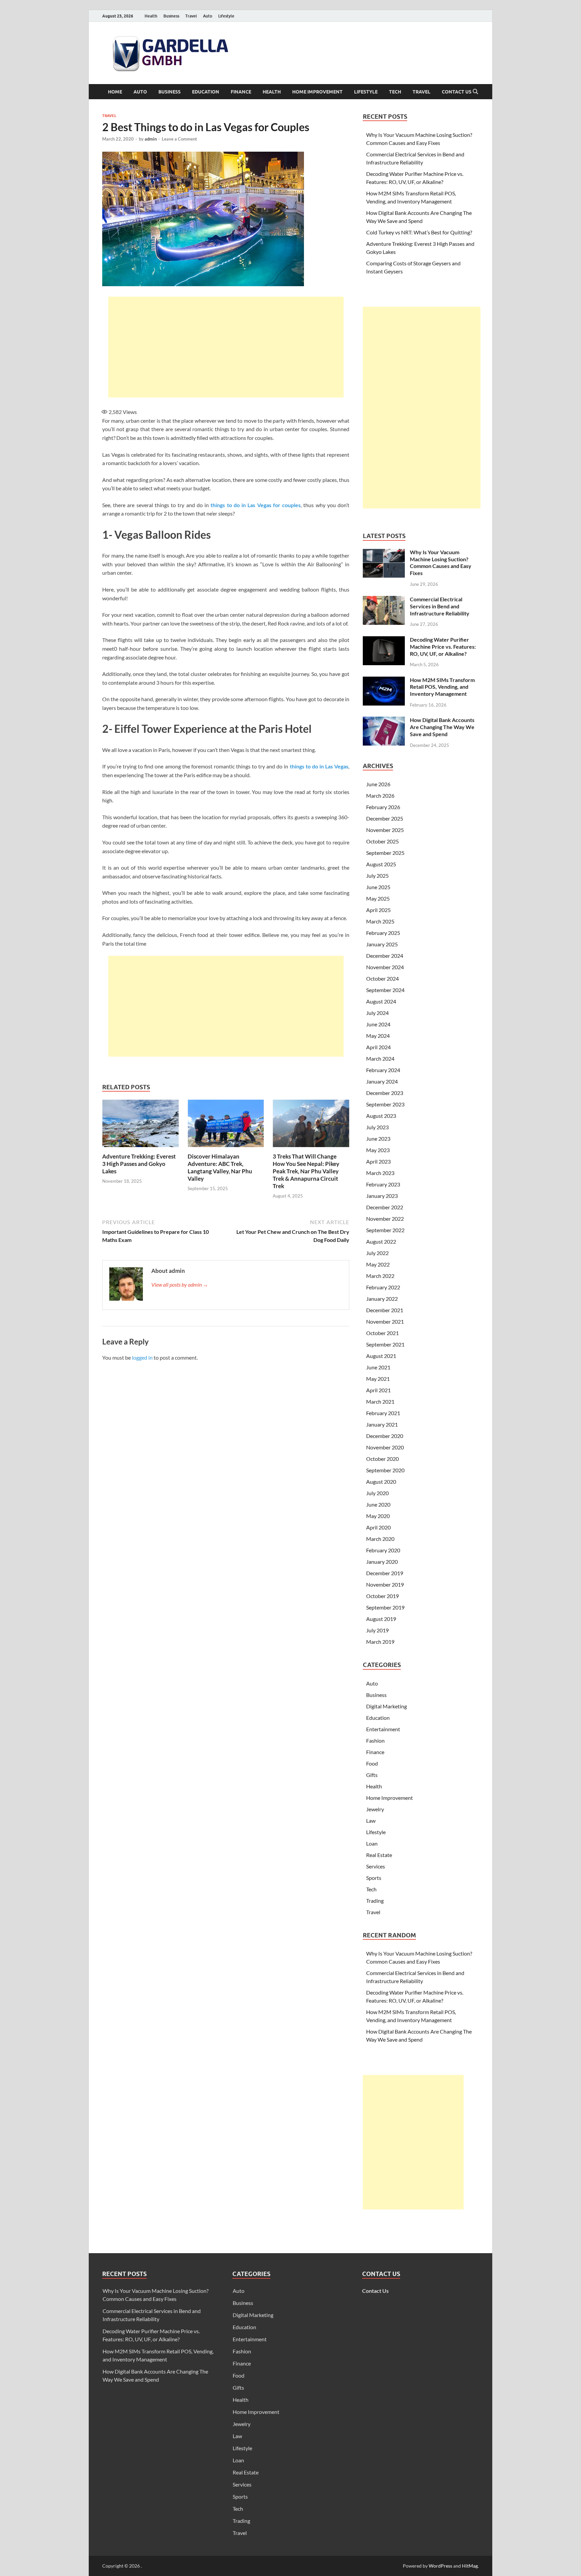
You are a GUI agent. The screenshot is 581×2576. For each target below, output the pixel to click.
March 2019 (380, 1642)
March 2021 (380, 1401)
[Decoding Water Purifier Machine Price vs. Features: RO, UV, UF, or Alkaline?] (384, 640)
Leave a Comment (179, 139)
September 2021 (385, 1344)
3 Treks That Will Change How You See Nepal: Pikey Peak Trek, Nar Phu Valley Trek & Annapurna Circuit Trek (306, 1171)
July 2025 (377, 876)
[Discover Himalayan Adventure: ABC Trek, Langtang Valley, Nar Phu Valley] (226, 1125)
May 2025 (378, 898)
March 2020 (380, 1539)
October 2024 (382, 978)
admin (151, 139)
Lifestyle (226, 16)
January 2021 (382, 1424)
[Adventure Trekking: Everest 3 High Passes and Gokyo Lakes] (141, 1125)
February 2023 (383, 1184)
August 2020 (381, 1482)
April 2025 (378, 910)
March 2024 (380, 1058)
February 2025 (383, 933)
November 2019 (385, 1584)
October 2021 (382, 1333)
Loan (372, 1843)
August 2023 (381, 1116)
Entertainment (383, 1729)
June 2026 (378, 784)
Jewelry (375, 1809)
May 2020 (378, 1516)
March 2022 (380, 1276)
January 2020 (382, 1562)
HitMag (470, 2566)
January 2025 (382, 944)
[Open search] (475, 92)
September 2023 (385, 1104)
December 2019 (385, 1573)
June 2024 (378, 1024)
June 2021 (378, 1367)
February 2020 (383, 1550)
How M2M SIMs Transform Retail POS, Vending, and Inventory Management (442, 687)
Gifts (372, 1775)
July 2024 (377, 1013)
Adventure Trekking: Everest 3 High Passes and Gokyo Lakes (139, 1164)
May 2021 (378, 1379)
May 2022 (378, 1264)
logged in (142, 1357)
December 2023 (385, 1093)
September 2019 (385, 1607)
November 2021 (385, 1321)
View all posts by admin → (180, 1284)
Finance (241, 92)
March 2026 (380, 795)
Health (151, 16)
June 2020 (378, 1504)
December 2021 (385, 1310)
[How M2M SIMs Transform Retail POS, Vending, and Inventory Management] (384, 680)
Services (376, 1866)
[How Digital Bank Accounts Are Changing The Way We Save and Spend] (384, 721)
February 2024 (383, 1070)
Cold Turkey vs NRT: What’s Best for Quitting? (419, 232)
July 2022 (377, 1253)
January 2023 (382, 1196)
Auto (208, 16)
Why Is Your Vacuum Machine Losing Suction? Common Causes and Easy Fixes (441, 562)
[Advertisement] (226, 347)
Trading (375, 1901)
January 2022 (382, 1299)
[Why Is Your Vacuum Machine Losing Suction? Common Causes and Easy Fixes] (384, 553)
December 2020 (385, 1436)
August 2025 (381, 864)
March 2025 (380, 921)
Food (372, 1763)
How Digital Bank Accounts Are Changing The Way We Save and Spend (442, 727)
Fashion (375, 1740)
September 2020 (385, 1470)
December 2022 (385, 1207)
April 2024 (378, 1047)
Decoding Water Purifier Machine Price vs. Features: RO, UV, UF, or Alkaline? (443, 647)
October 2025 (382, 841)
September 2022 (385, 1230)
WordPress (440, 2566)
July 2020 (377, 1493)
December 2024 (385, 956)
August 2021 (381, 1356)
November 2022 (385, 1219)
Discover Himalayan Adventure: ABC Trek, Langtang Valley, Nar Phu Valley (220, 1167)
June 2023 (378, 1139)
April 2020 (378, 1527)
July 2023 (377, 1127)
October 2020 (382, 1459)
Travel (191, 16)
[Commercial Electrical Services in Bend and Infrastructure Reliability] (384, 600)
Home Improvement (317, 92)
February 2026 (383, 807)
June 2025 (378, 887)
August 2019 (381, 1619)
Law (371, 1821)
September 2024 (385, 990)
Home (115, 92)
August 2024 (381, 1001)
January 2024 (382, 1081)
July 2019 (377, 1630)
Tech (395, 92)
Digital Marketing (386, 1706)
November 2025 (385, 830)
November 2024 (385, 967)
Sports (374, 1878)
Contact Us (457, 92)
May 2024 (378, 1036)
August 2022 (381, 1241)
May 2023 (378, 1150)
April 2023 (378, 1161)
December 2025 (385, 818)
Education (206, 92)
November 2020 (385, 1447)
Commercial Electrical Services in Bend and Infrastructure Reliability (440, 606)
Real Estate (379, 1855)
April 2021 (378, 1390)
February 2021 (383, 1413)
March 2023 (380, 1173)
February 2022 (383, 1287)
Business (171, 16)
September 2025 (385, 853)
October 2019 (382, 1596)
